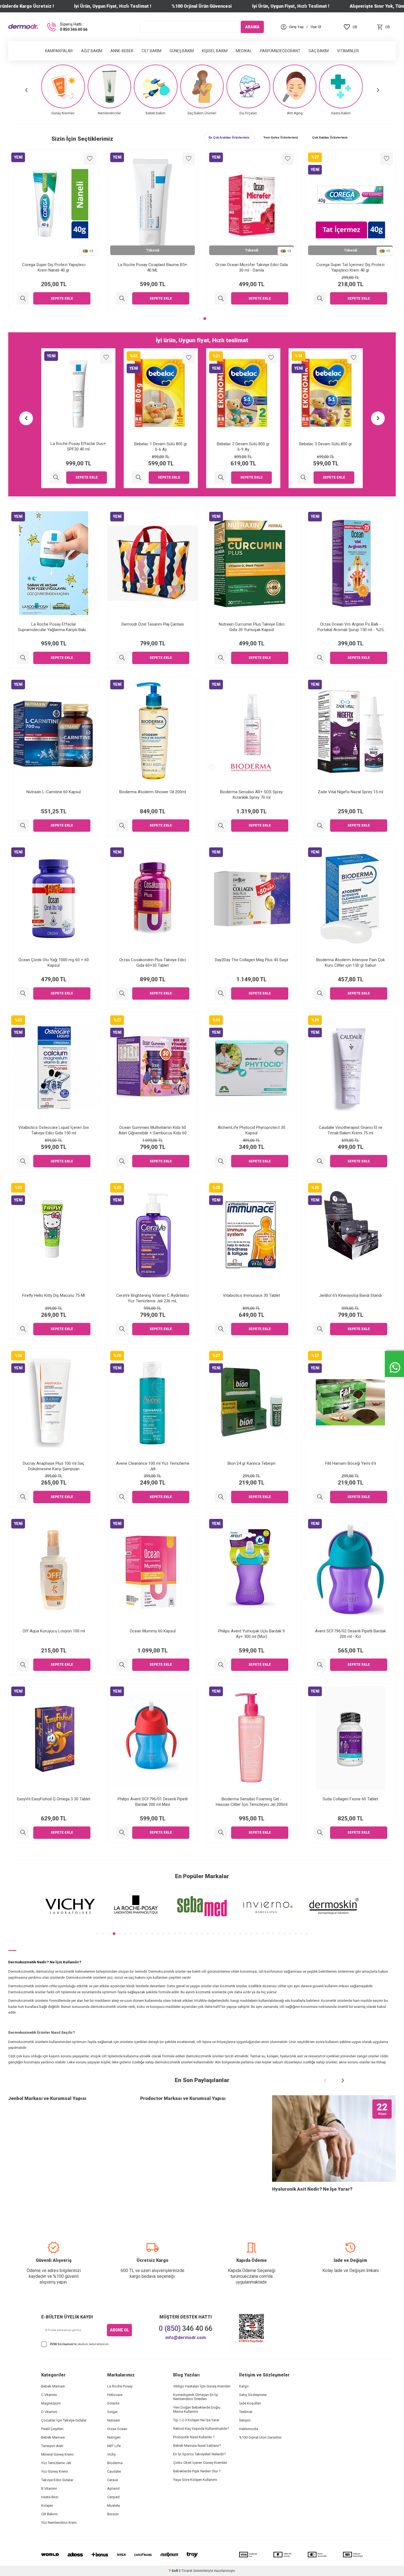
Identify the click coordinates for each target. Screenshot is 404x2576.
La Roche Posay (120, 2386)
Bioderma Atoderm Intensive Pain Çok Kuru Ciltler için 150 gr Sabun (351, 963)
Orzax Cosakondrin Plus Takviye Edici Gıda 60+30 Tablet (153, 963)
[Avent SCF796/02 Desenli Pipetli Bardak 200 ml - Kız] (320, 1665)
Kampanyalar (59, 51)
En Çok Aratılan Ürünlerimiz (229, 138)
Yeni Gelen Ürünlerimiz (281, 138)
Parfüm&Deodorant (280, 51)
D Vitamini (49, 2412)
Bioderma (115, 2463)
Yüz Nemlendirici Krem (59, 2523)
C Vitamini (49, 2395)
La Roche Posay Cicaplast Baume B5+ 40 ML (251, 267)
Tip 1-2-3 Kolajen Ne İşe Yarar (196, 2420)
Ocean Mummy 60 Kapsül (153, 1631)
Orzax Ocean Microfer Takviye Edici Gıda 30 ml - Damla (351, 267)
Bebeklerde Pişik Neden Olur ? (197, 2471)
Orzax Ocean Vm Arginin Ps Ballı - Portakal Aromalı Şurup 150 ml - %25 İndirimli (350, 627)
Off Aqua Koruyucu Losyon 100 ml (54, 1631)
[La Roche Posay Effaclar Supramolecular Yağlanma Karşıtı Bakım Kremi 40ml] (23, 658)
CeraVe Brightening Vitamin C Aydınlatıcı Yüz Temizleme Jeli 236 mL (153, 1298)
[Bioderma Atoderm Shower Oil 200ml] (122, 826)
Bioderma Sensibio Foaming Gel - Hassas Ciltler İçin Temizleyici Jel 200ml (252, 1802)
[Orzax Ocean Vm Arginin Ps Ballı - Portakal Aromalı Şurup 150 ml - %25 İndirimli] (320, 658)
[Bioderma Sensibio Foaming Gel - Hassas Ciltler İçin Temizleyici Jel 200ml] (221, 1833)
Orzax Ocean (117, 2429)
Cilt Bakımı (49, 2514)
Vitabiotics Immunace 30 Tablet (251, 1295)
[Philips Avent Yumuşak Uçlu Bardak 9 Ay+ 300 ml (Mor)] (221, 1665)
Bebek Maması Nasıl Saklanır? (197, 2446)
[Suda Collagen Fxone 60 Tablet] (320, 1833)
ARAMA (252, 27)
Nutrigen (114, 2437)
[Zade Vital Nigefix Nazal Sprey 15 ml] (320, 826)
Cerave (113, 2480)
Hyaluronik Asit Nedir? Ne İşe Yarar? (312, 2189)
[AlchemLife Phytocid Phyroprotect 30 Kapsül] (221, 1161)
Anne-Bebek (122, 51)
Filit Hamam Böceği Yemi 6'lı (351, 1463)
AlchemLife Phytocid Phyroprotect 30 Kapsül (251, 1130)
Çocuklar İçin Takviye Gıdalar (64, 2420)
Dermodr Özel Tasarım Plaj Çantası (153, 624)
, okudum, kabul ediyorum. (80, 2344)
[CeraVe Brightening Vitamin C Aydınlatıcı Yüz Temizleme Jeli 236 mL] (122, 1329)
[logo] (23, 27)
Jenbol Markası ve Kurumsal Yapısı (47, 2098)
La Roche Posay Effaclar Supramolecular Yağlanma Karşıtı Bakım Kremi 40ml (54, 627)
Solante (113, 2403)
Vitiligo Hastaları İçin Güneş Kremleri (202, 2386)
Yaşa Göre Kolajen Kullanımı (195, 2480)
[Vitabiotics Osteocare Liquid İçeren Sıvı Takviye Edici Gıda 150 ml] (23, 1161)
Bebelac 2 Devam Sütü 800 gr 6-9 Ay (161, 447)
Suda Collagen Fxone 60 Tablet (350, 1799)
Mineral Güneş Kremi (57, 2454)
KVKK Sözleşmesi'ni (63, 2344)
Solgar (112, 2412)
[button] (26, 90)
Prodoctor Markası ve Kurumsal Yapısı (183, 2098)
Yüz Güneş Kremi (55, 2471)
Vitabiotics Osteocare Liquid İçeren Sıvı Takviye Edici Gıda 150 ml (54, 1130)
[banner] (70, 1906)
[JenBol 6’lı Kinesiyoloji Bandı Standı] (320, 1329)
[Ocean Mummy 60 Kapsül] (122, 1665)
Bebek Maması (53, 2386)
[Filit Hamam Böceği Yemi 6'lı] (320, 1497)
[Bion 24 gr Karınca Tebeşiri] (221, 1497)
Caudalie (114, 2471)
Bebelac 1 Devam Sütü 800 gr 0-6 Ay (78, 447)
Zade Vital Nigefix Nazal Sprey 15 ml (350, 792)
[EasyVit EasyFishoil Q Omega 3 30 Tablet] (23, 1833)
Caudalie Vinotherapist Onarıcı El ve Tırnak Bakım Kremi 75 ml (351, 1130)
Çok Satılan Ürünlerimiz (330, 138)
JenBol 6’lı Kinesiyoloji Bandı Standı (350, 1295)
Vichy (111, 2454)
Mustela (114, 2505)
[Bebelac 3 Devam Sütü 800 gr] (221, 478)
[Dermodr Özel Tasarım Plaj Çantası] (122, 658)
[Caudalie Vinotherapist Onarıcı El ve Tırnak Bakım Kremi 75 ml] (320, 1161)
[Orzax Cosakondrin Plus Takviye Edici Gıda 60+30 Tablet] (122, 993)
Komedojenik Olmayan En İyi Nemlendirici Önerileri (196, 2397)
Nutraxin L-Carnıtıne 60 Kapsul (54, 792)
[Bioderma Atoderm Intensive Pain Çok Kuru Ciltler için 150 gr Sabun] (320, 993)
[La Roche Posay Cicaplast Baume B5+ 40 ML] (221, 298)
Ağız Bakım (92, 51)
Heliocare (115, 2395)
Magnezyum (51, 2403)
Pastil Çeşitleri (52, 2429)
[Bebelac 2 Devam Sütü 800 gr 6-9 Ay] (138, 478)
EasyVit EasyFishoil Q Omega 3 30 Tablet (54, 1799)
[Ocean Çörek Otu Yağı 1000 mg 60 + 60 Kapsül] (23, 993)
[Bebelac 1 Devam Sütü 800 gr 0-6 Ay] (56, 478)
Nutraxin (114, 2420)
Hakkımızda (249, 2429)
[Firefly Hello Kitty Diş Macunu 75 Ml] (23, 1329)
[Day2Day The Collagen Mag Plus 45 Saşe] (221, 993)
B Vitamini (49, 2488)
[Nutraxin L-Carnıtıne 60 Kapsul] (23, 826)
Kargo (244, 2386)
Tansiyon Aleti (52, 2446)
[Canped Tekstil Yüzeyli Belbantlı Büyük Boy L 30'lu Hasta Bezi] (303, 478)
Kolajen (47, 2505)
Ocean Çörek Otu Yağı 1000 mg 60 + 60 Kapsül (54, 963)
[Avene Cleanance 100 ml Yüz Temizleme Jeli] (122, 1497)
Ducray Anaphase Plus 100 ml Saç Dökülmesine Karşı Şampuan (54, 1466)
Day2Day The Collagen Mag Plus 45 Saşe (252, 960)
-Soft (174, 2571)
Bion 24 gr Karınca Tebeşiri (251, 1463)
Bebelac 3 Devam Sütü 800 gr (243, 444)
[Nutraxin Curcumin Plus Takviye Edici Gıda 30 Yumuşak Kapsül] (221, 658)
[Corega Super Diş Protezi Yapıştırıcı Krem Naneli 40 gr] (122, 298)
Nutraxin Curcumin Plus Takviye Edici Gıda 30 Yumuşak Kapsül (252, 627)
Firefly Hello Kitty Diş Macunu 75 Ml (54, 1295)
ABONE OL (119, 2330)
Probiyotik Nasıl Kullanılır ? (194, 2437)
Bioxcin (113, 2514)
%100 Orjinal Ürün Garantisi (260, 2437)
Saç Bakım (319, 51)
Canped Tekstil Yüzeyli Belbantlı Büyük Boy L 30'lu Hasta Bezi (326, 447)
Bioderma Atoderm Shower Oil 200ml (153, 792)
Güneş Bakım (182, 51)
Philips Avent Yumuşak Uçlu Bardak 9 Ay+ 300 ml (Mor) (251, 1634)
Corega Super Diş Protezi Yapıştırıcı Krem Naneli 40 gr (153, 267)
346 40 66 (186, 2328)
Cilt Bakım (151, 51)
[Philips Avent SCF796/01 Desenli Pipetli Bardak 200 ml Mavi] (122, 1833)
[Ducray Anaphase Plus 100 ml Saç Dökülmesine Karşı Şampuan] (23, 1497)
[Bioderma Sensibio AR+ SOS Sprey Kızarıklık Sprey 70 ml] (221, 826)
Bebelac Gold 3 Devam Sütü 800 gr (54, 265)
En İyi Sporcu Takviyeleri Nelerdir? (200, 2454)
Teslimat (246, 2412)
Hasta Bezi (50, 2497)
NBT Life (114, 2446)
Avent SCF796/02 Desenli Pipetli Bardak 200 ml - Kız (350, 1634)
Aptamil (113, 2488)
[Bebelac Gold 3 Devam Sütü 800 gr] (23, 298)
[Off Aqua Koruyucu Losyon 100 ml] (23, 1665)
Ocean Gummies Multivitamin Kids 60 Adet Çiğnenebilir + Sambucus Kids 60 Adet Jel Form (153, 1130)
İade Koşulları (250, 2403)
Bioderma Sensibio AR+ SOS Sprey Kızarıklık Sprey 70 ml (251, 795)
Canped (113, 2497)
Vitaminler (348, 51)
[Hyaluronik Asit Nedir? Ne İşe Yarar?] (334, 2139)
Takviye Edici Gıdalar (57, 2480)
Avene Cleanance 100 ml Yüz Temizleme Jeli (153, 1466)
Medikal (244, 51)
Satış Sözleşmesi (253, 2395)
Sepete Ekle (62, 298)
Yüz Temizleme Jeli (56, 2463)
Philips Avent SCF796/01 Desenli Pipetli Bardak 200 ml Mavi (153, 1802)
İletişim (245, 2420)
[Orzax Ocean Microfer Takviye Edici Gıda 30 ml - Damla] (320, 298)
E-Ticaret (186, 2571)
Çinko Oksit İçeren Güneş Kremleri (200, 2463)
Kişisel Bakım (215, 51)
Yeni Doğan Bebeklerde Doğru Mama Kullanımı (197, 2409)
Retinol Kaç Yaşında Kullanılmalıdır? (201, 2429)
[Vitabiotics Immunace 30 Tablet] (221, 1329)
